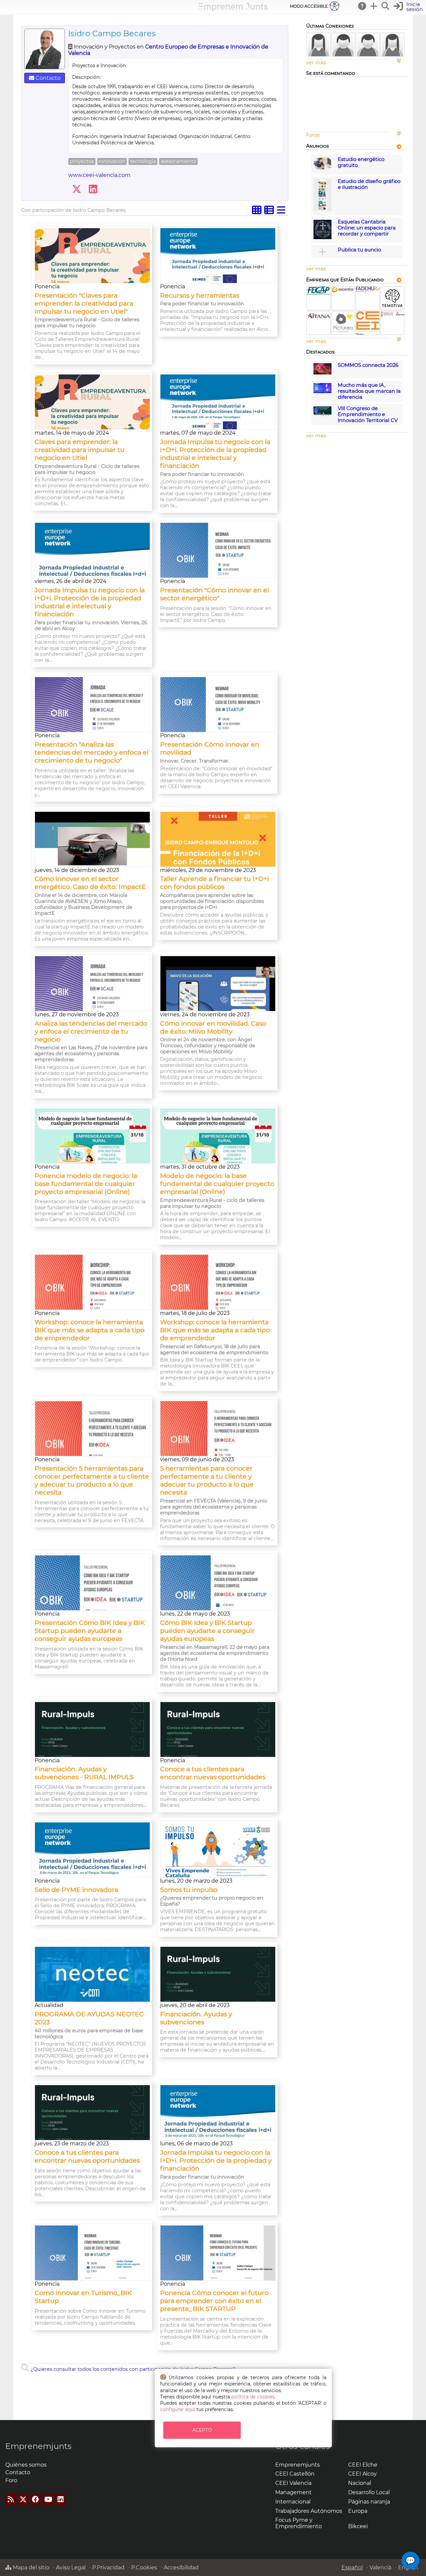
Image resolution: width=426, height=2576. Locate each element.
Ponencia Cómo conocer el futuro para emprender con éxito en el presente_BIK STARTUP (214, 2301)
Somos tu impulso (189, 1890)
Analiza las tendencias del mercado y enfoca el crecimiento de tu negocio (91, 1031)
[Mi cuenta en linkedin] (93, 189)
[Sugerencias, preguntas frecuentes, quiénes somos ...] (362, 6)
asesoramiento (179, 161)
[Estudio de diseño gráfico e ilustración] (322, 210)
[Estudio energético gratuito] (322, 169)
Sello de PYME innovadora (76, 1890)
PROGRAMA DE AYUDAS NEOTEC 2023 (89, 2018)
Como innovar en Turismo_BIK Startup (83, 2297)
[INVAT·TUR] (392, 315)
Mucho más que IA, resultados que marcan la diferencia (369, 391)
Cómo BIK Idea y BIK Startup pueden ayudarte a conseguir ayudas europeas (207, 1631)
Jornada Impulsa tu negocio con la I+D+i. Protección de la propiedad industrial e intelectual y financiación (215, 454)
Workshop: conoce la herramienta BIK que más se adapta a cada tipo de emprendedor (90, 1330)
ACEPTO (202, 2430)
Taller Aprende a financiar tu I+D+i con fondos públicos (214, 883)
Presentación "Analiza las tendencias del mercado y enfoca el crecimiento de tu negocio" (92, 752)
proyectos (82, 161)
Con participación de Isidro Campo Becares (73, 210)
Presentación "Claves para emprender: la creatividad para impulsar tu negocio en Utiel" (84, 303)
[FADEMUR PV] (368, 290)
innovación (112, 161)
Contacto (47, 78)
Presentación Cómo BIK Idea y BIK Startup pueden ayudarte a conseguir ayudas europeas (90, 1631)
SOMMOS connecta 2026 (368, 365)
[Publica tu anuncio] (322, 252)
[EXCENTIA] (343, 291)
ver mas (316, 63)
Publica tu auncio (359, 250)
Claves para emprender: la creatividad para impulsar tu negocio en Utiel (80, 450)
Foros (313, 135)
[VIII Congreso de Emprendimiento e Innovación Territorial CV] (322, 415)
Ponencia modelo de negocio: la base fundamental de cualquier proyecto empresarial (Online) (86, 1184)
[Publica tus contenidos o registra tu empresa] (374, 6)
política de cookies (253, 2397)
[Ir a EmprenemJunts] (233, 9)
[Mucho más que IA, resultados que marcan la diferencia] (322, 391)
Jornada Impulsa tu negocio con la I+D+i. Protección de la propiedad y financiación (216, 2160)
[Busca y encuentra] (386, 6)
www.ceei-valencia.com (99, 175)
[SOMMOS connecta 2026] (322, 373)
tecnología (143, 161)
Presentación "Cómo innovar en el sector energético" (214, 594)
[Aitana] (319, 319)
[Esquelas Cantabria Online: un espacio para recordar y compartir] (322, 237)
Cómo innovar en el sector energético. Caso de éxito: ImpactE (90, 883)
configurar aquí (178, 2409)
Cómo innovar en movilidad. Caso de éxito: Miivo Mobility (213, 1027)
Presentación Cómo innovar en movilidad (210, 748)
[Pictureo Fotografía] (343, 333)
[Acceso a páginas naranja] (399, 146)
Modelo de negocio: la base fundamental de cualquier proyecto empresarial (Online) (217, 1184)
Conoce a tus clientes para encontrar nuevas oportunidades (213, 1773)
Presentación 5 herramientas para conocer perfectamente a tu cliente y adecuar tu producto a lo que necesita (92, 1480)
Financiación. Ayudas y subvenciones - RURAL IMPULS (84, 1773)
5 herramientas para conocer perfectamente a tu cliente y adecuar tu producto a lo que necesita (207, 1480)
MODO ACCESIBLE (309, 6)
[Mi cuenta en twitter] (77, 189)
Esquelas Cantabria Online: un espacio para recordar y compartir (367, 228)
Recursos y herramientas (200, 295)
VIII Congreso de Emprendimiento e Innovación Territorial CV (368, 414)
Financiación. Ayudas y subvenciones (196, 2018)
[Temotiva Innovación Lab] (392, 308)
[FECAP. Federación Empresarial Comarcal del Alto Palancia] (319, 293)
